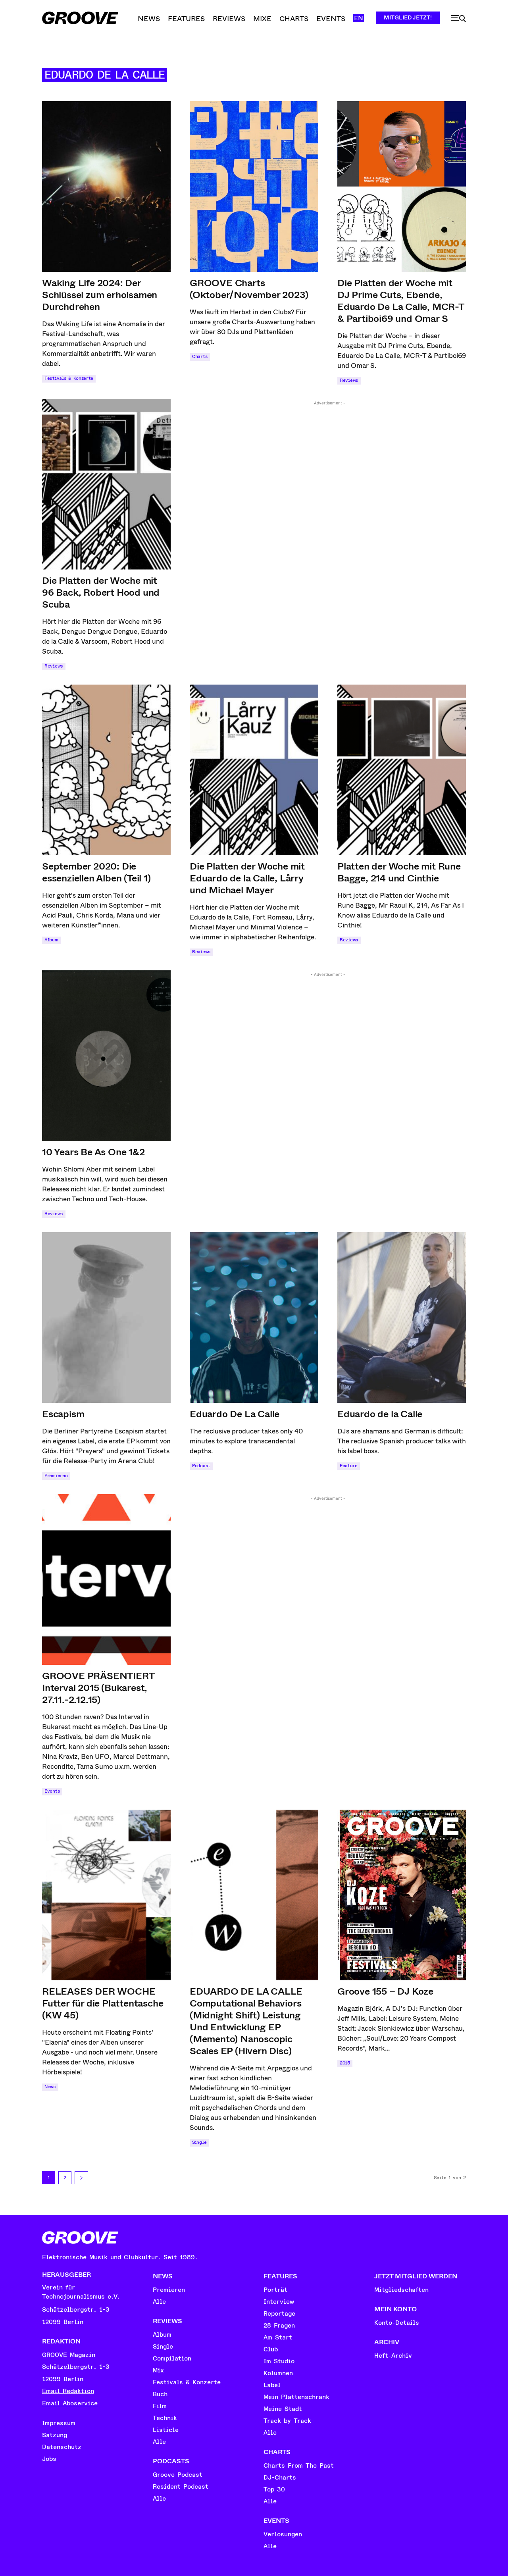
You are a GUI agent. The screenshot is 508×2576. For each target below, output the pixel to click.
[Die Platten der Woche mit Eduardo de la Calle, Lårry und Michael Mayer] (254, 770)
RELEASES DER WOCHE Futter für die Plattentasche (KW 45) (103, 2003)
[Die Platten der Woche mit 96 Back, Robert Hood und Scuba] (106, 484)
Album (51, 940)
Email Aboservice (70, 2403)
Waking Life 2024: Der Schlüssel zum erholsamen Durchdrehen (100, 295)
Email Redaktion (68, 2391)
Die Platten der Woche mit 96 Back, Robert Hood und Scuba (101, 593)
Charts (200, 357)
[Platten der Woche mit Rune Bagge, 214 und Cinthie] (402, 770)
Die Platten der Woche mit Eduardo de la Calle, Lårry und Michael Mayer (247, 878)
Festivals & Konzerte (69, 378)
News (50, 2087)
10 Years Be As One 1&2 (93, 1152)
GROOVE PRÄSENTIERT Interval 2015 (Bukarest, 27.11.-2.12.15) (98, 1688)
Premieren (56, 1476)
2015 (345, 2063)
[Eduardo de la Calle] (402, 1318)
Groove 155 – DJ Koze (385, 1991)
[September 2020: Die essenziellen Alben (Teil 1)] (106, 770)
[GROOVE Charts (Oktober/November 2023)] (254, 187)
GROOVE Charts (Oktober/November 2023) (249, 289)
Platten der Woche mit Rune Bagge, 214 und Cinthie (399, 872)
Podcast (201, 1466)
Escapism (63, 1414)
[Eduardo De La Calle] (254, 1318)
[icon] (458, 19)
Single (199, 2142)
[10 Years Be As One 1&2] (106, 1056)
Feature (349, 1466)
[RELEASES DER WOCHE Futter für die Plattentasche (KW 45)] (106, 1895)
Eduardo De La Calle (235, 1414)
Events (52, 1791)
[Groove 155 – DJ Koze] (402, 1895)
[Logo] (80, 18)
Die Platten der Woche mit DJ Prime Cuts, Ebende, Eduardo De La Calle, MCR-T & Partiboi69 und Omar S (401, 301)
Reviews (349, 380)
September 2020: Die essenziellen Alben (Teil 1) (96, 872)
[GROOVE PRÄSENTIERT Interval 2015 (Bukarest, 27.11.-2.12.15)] (106, 1579)
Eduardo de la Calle (380, 1414)
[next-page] (81, 2178)
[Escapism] (106, 1318)
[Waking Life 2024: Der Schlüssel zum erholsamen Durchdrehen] (106, 187)
